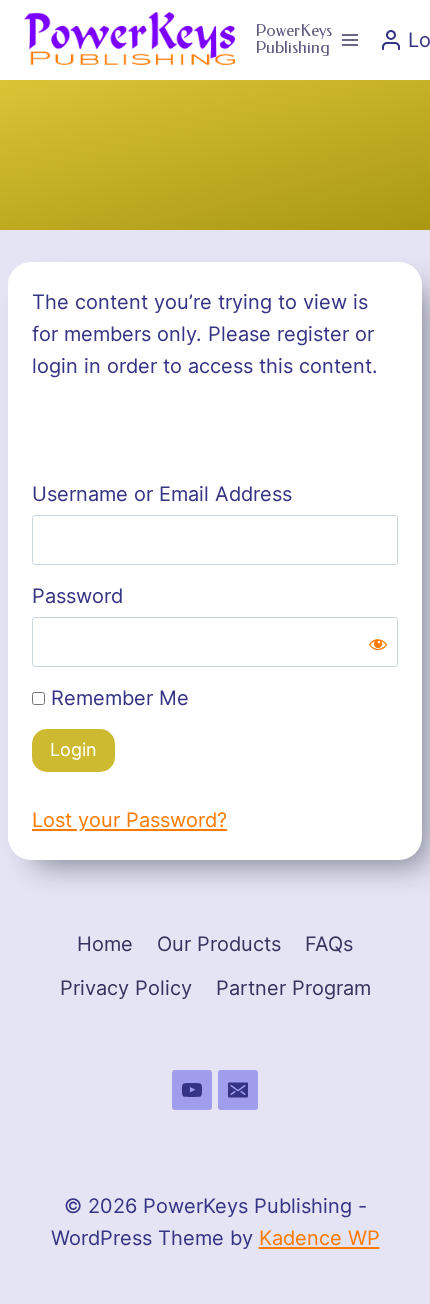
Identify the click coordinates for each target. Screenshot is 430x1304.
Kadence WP (319, 1238)
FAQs (329, 944)
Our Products (219, 944)
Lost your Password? (129, 820)
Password (77, 596)
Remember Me (117, 698)
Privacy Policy (126, 988)
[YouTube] (192, 1090)
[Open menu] (350, 39)
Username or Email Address (162, 494)
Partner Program (293, 988)
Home (105, 944)
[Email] (238, 1090)
